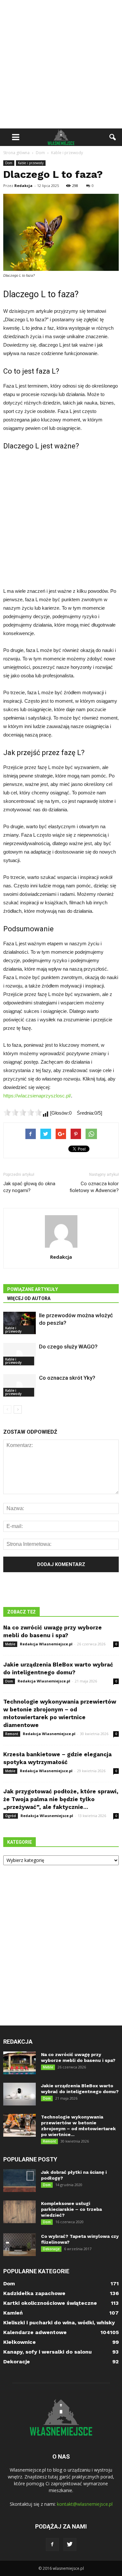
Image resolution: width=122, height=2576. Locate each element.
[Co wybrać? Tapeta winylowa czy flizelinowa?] (20, 2245)
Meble (10, 1644)
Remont (12, 1734)
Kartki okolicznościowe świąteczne (50, 2303)
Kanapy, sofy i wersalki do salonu (47, 2352)
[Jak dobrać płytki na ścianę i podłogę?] (20, 2181)
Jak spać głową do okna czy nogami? (29, 1187)
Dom (9, 163)
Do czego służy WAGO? (68, 1347)
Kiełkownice (20, 2342)
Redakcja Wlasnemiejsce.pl (46, 1644)
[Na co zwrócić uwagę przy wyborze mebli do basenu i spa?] (20, 2063)
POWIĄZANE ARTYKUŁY (33, 1289)
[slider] (23, 1112)
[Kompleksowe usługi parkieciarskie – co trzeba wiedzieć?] (20, 2212)
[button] (113, 137)
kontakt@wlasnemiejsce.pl (85, 2504)
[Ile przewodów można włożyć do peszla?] (20, 1323)
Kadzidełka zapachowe (34, 2293)
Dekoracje (51, 2249)
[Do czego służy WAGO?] (20, 1354)
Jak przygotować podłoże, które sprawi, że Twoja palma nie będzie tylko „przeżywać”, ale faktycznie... (61, 1799)
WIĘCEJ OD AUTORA (29, 1298)
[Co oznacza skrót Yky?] (20, 1385)
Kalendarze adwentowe (35, 2332)
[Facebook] (52, 2544)
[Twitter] (70, 2544)
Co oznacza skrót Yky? (67, 1378)
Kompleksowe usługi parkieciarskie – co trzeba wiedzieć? (71, 2209)
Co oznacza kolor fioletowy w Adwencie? (94, 1187)
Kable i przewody (31, 163)
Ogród (11, 1816)
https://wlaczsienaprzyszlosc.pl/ (37, 1096)
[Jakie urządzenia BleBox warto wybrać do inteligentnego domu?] (20, 2094)
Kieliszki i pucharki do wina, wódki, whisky (59, 2323)
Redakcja (23, 186)
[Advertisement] (61, 64)
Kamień (13, 2313)
